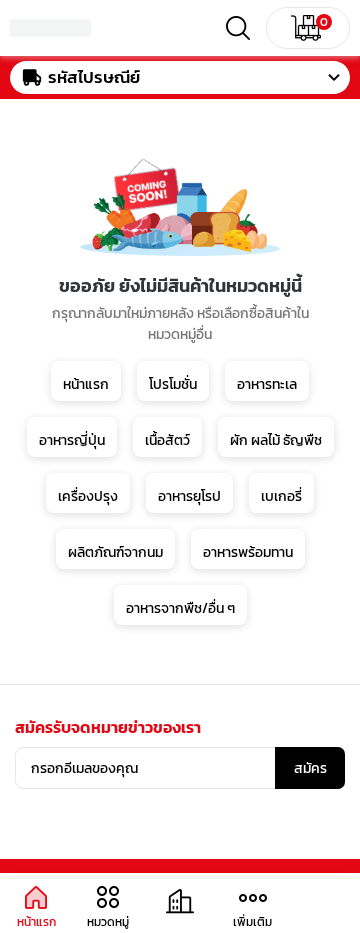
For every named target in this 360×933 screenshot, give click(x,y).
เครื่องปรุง (88, 496)
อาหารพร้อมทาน (248, 552)
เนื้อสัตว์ (167, 440)
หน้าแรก (86, 384)
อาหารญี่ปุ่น (72, 440)
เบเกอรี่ (281, 496)
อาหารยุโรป (189, 496)
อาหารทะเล (267, 384)
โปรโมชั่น (173, 384)
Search (238, 28)
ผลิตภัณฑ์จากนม (115, 552)
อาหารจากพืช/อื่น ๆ (180, 608)
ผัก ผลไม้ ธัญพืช (276, 440)
